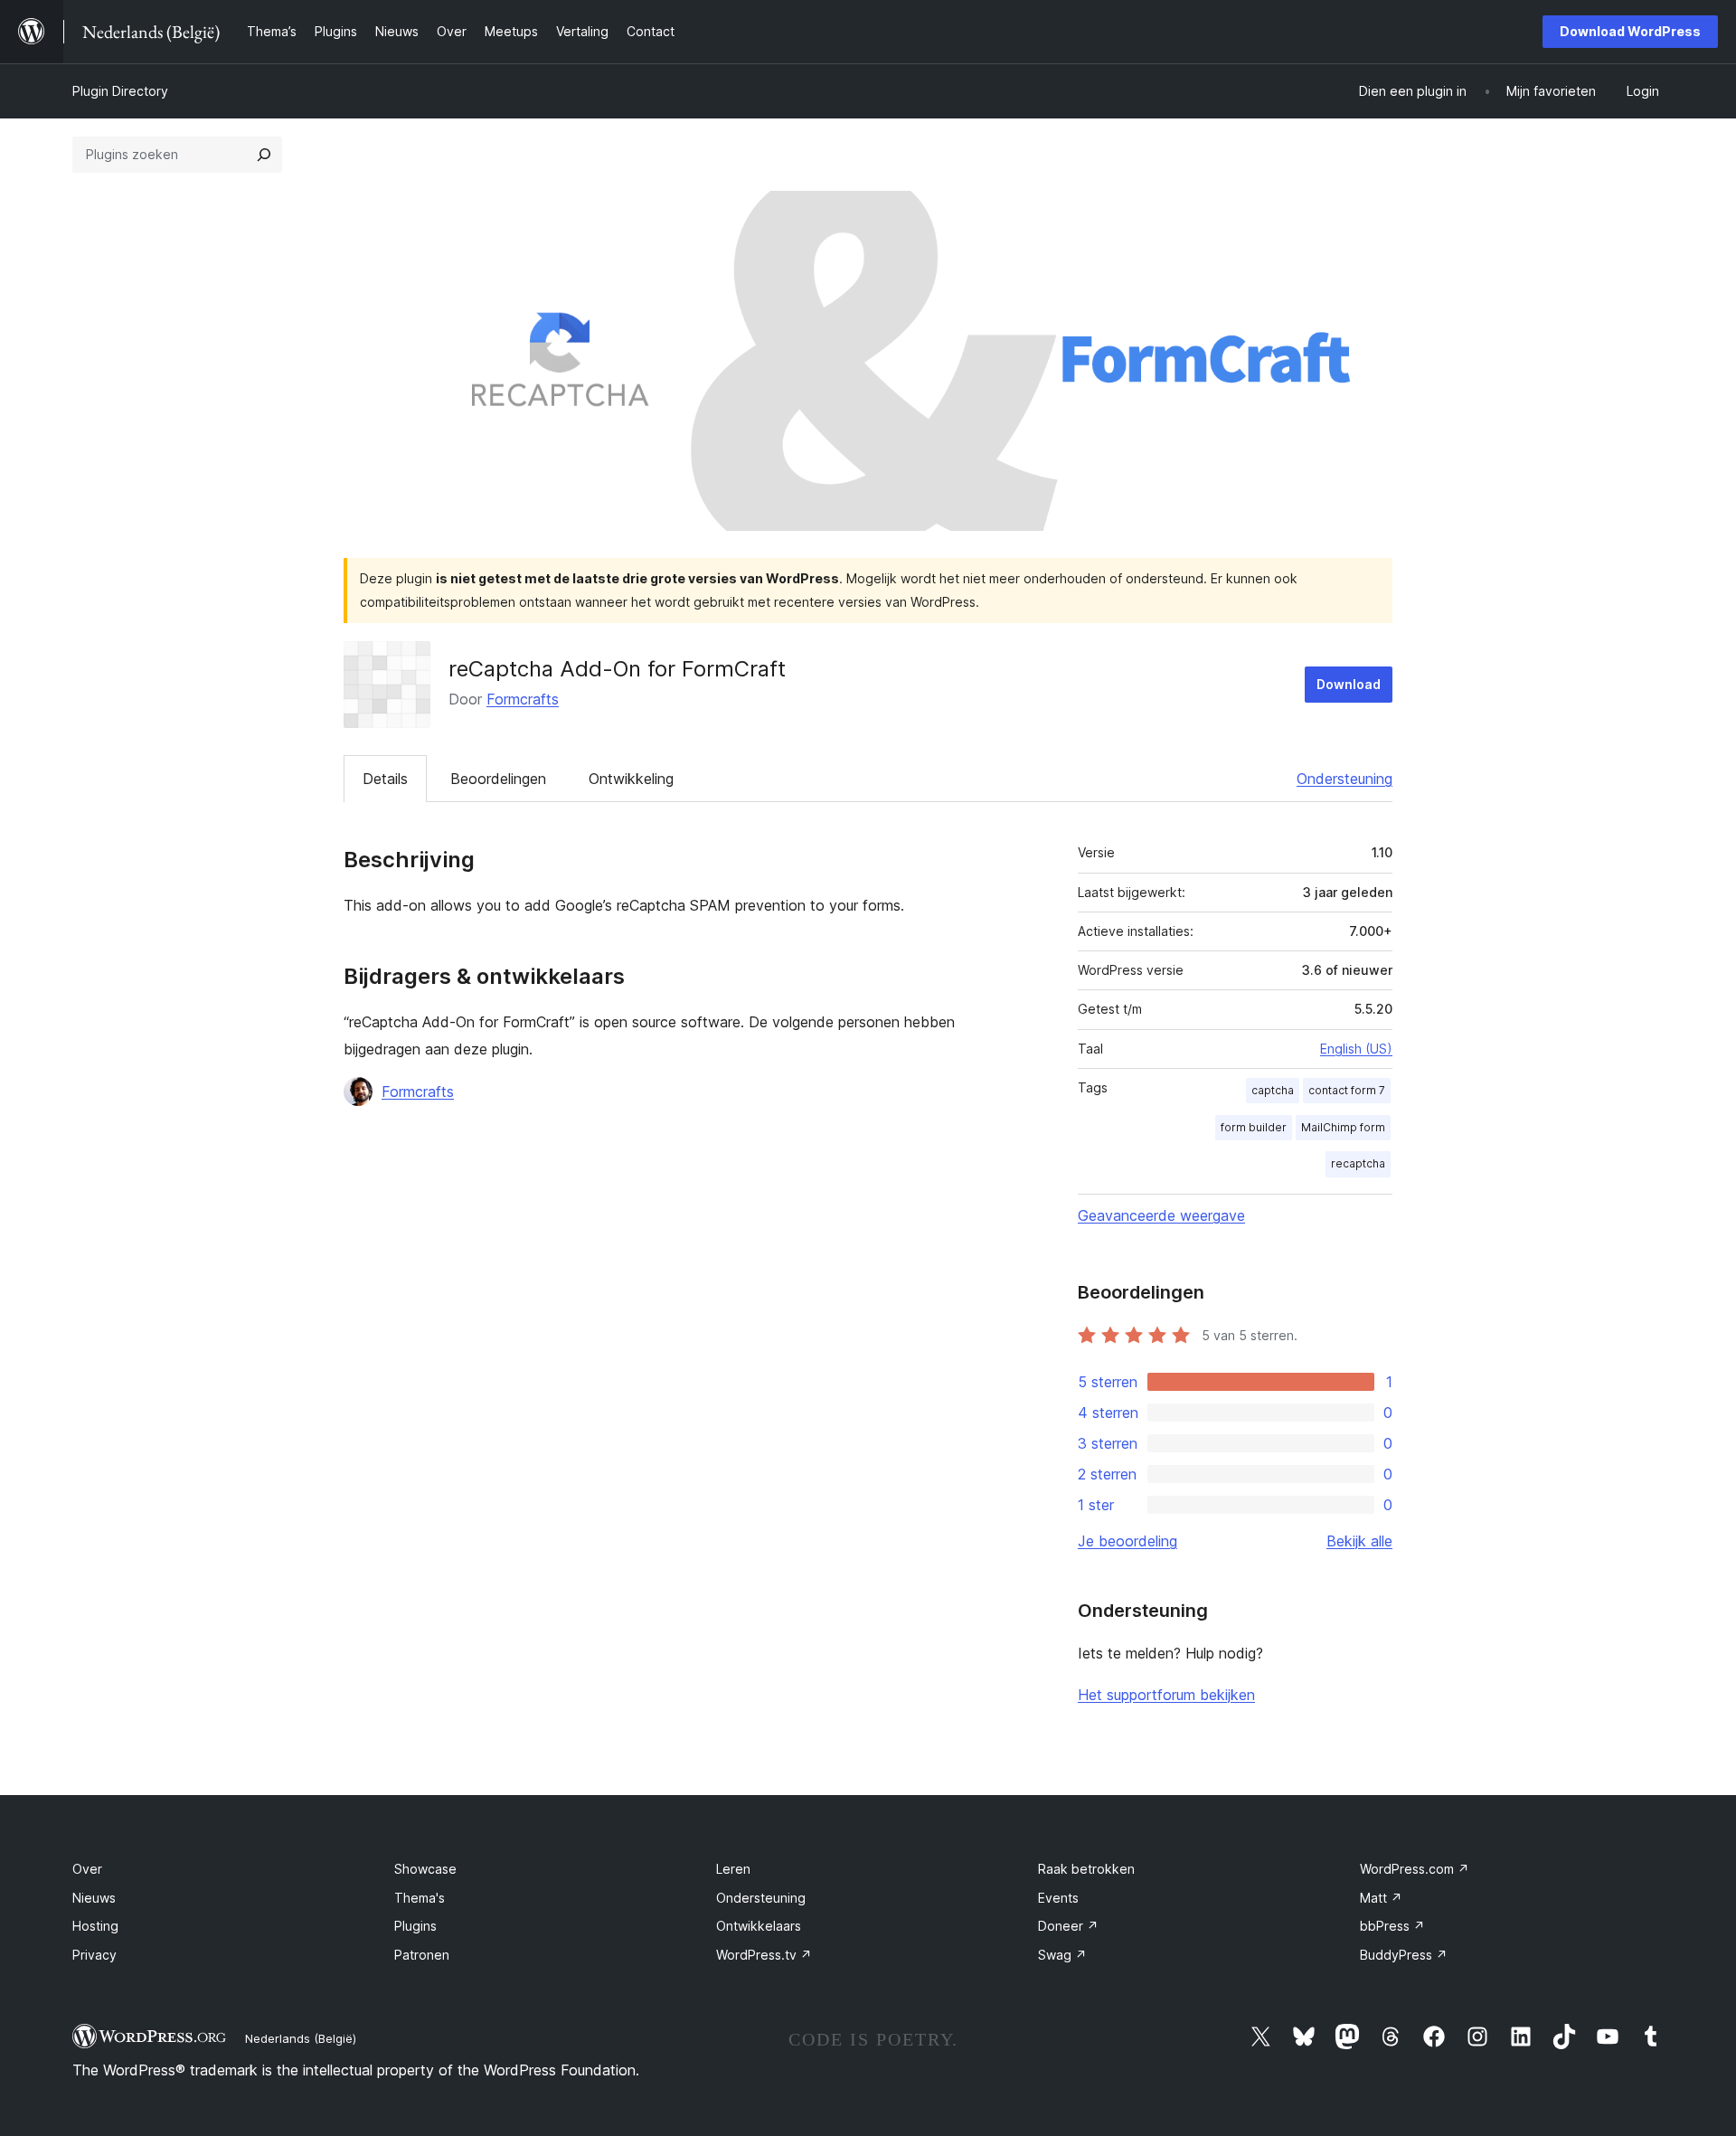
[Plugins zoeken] (264, 155)
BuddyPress (1404, 1955)
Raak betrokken (1086, 1869)
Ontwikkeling (631, 779)
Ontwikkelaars (759, 1926)
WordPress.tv (764, 1955)
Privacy (94, 1955)
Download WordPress (1630, 31)
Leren (733, 1869)
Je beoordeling (1127, 1541)
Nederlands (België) (301, 2038)
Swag (1062, 1955)
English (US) (1356, 1049)
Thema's (420, 1898)
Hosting (95, 1926)
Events (1058, 1898)
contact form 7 (1347, 1090)
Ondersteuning (1344, 779)
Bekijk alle (1359, 1541)
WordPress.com (1415, 1869)
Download (1349, 684)
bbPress (1392, 1926)
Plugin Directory (120, 91)
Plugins (415, 1926)
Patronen (422, 1955)
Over (87, 1869)
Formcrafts (523, 699)
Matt (1381, 1898)
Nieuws (94, 1898)
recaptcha (1358, 1163)
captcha (1273, 1090)
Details (385, 779)
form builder (1254, 1127)
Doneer (1068, 1926)
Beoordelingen (498, 779)
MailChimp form (1343, 1127)
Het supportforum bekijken (1166, 1695)
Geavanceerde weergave (1161, 1215)
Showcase (425, 1869)
